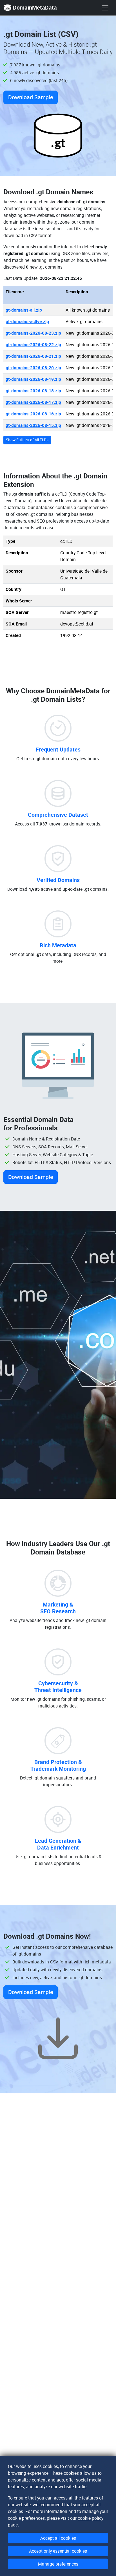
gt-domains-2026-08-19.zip (33, 379)
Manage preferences (58, 2564)
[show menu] (105, 8)
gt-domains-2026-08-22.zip (33, 345)
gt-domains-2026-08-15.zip (33, 425)
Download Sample (31, 97)
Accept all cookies (58, 2538)
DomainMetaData (35, 7)
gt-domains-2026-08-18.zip (33, 391)
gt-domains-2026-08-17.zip (33, 402)
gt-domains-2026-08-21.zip (33, 356)
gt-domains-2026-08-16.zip (33, 414)
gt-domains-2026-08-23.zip (33, 333)
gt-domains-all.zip (24, 310)
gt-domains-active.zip (27, 321)
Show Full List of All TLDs (27, 440)
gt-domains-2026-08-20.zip (33, 368)
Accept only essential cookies (58, 2551)
